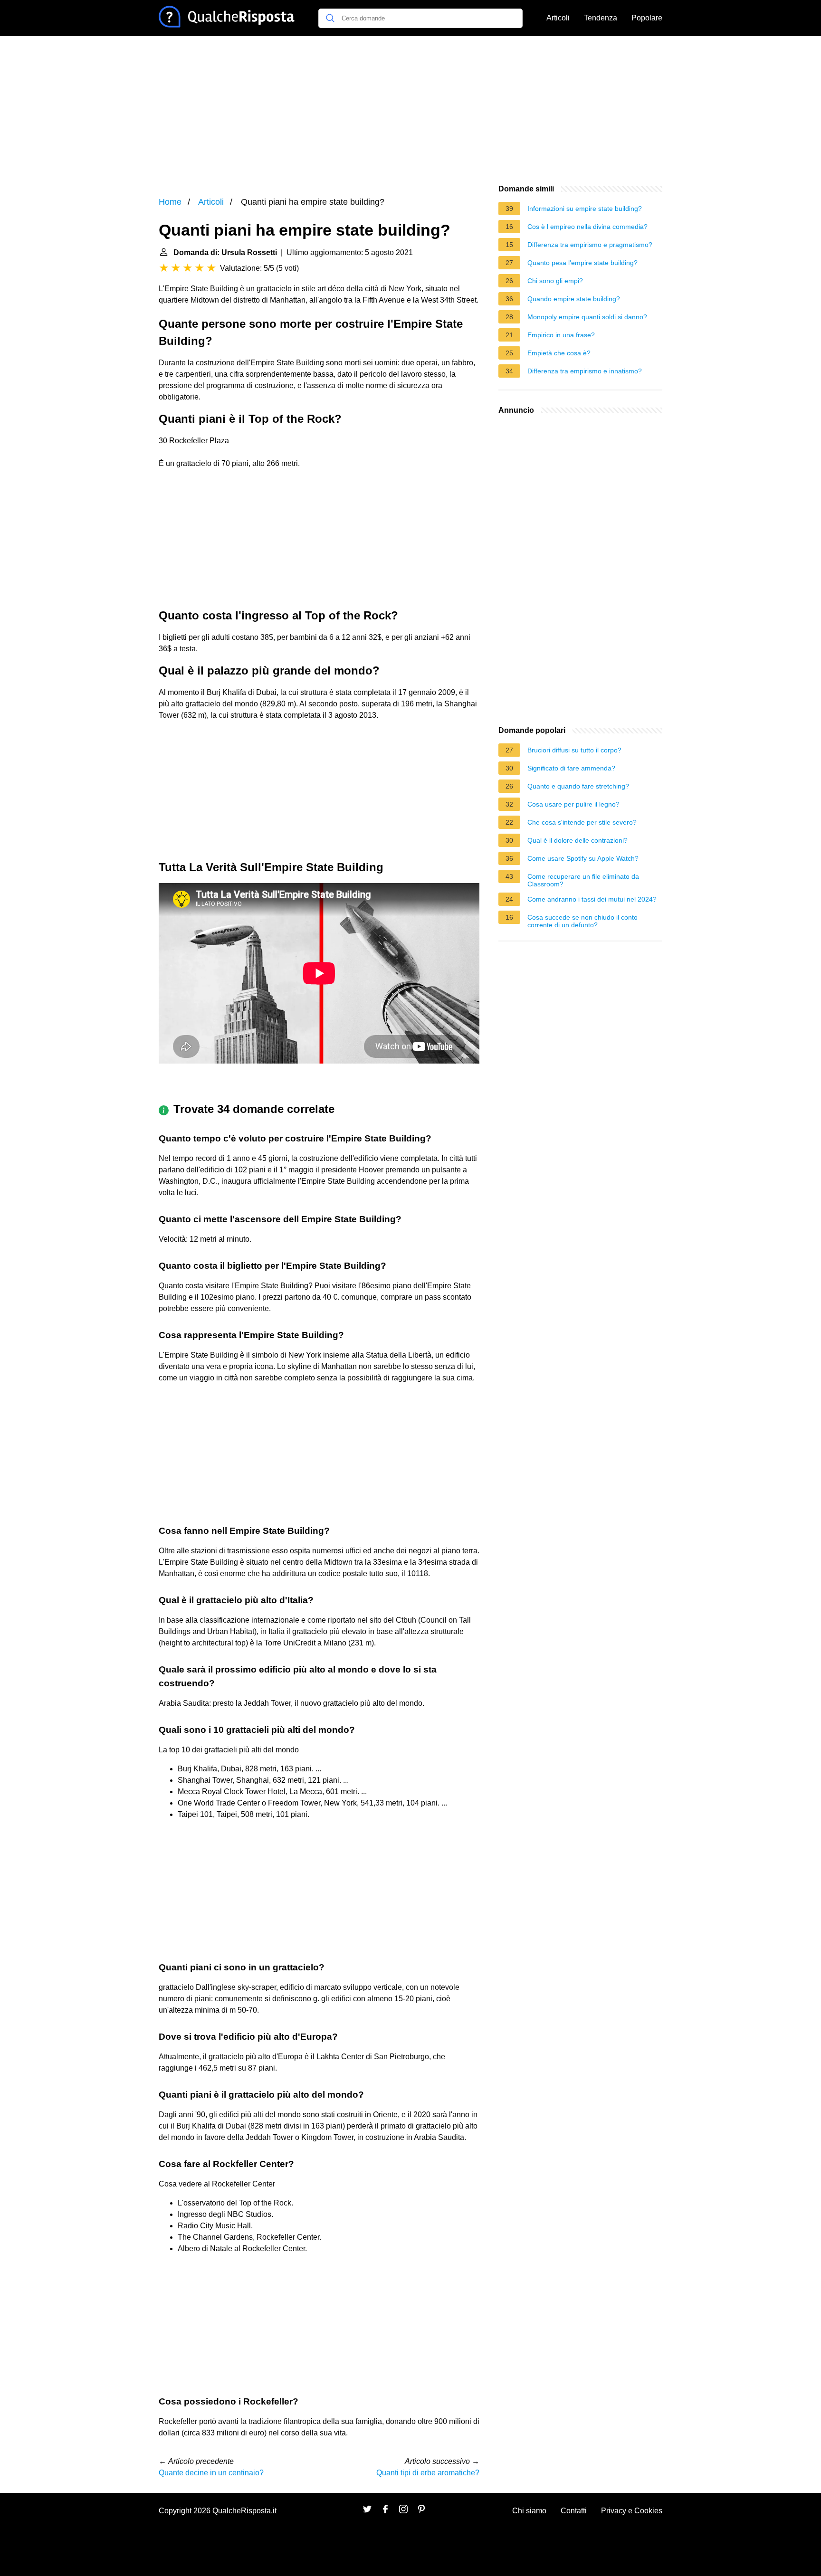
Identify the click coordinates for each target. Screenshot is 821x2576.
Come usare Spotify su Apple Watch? (583, 858)
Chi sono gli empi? (555, 281)
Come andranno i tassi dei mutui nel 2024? (592, 899)
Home (170, 202)
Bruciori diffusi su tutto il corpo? (574, 750)
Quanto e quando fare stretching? (578, 786)
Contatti (574, 2511)
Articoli (558, 18)
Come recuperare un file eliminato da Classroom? (583, 880)
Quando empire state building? (574, 299)
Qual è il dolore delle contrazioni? (578, 840)
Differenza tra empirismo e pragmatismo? (590, 245)
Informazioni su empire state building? (585, 209)
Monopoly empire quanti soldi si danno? (587, 317)
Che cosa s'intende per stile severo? (582, 822)
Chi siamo (529, 2511)
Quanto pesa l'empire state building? (582, 263)
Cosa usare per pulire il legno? (573, 804)
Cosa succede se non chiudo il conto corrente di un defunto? (582, 921)
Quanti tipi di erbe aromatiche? (428, 2473)
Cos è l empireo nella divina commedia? (587, 227)
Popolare (647, 18)
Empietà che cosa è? (559, 353)
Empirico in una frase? (561, 335)
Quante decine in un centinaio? (211, 2473)
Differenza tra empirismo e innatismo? (585, 371)
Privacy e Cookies (632, 2511)
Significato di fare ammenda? (571, 768)
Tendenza (601, 18)
